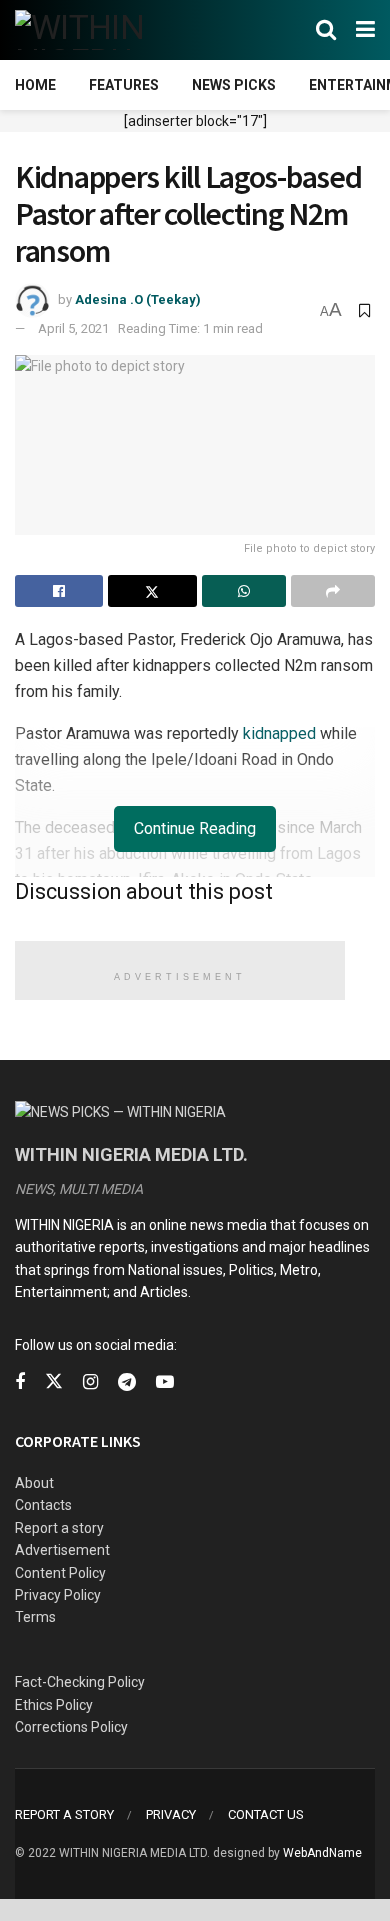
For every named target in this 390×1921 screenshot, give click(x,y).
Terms (35, 1617)
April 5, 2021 (73, 328)
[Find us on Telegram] (127, 1382)
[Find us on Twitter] (54, 1382)
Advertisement (62, 1550)
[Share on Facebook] (59, 591)
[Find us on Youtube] (165, 1382)
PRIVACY (171, 1814)
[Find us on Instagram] (90, 1382)
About (34, 1483)
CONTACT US (266, 1814)
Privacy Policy (58, 1595)
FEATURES (124, 85)
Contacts (43, 1505)
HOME (35, 85)
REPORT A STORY (64, 1814)
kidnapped (279, 733)
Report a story (59, 1528)
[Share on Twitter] (152, 591)
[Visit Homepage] (112, 30)
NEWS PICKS (234, 85)
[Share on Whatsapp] (244, 591)
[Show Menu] (365, 30)
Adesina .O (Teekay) (138, 299)
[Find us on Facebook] (20, 1382)
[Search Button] (326, 30)
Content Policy (60, 1573)
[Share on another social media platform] (333, 591)
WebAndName (322, 1853)
